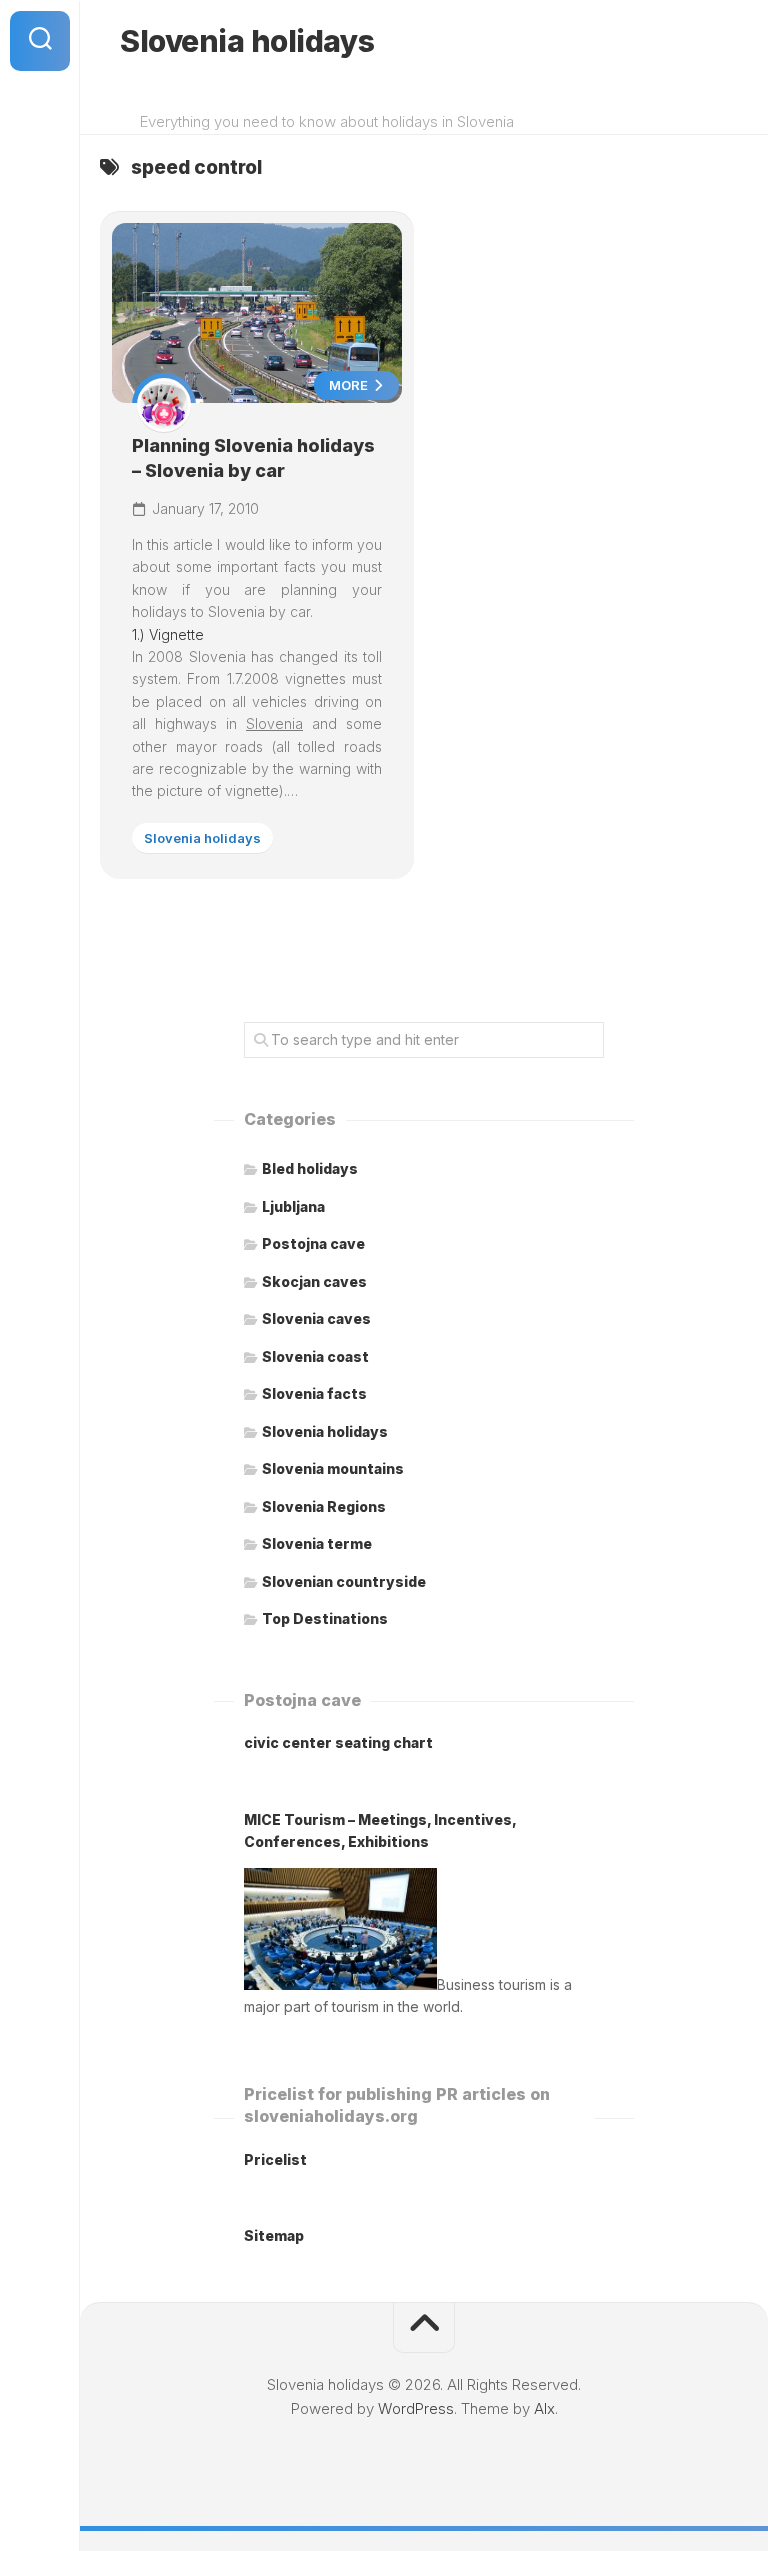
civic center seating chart (338, 1742)
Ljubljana (293, 1206)
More (350, 385)
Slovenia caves (316, 1318)
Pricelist (275, 2159)
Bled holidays (310, 1168)
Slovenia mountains (333, 1468)
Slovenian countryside (344, 1581)
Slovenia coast (315, 1356)
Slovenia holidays (247, 41)
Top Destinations (325, 1618)
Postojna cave (313, 1243)
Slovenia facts (314, 1393)
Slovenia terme (317, 1543)
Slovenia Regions (324, 1506)
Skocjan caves (314, 1281)
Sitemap (274, 2235)
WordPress (416, 2408)
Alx (544, 2408)
